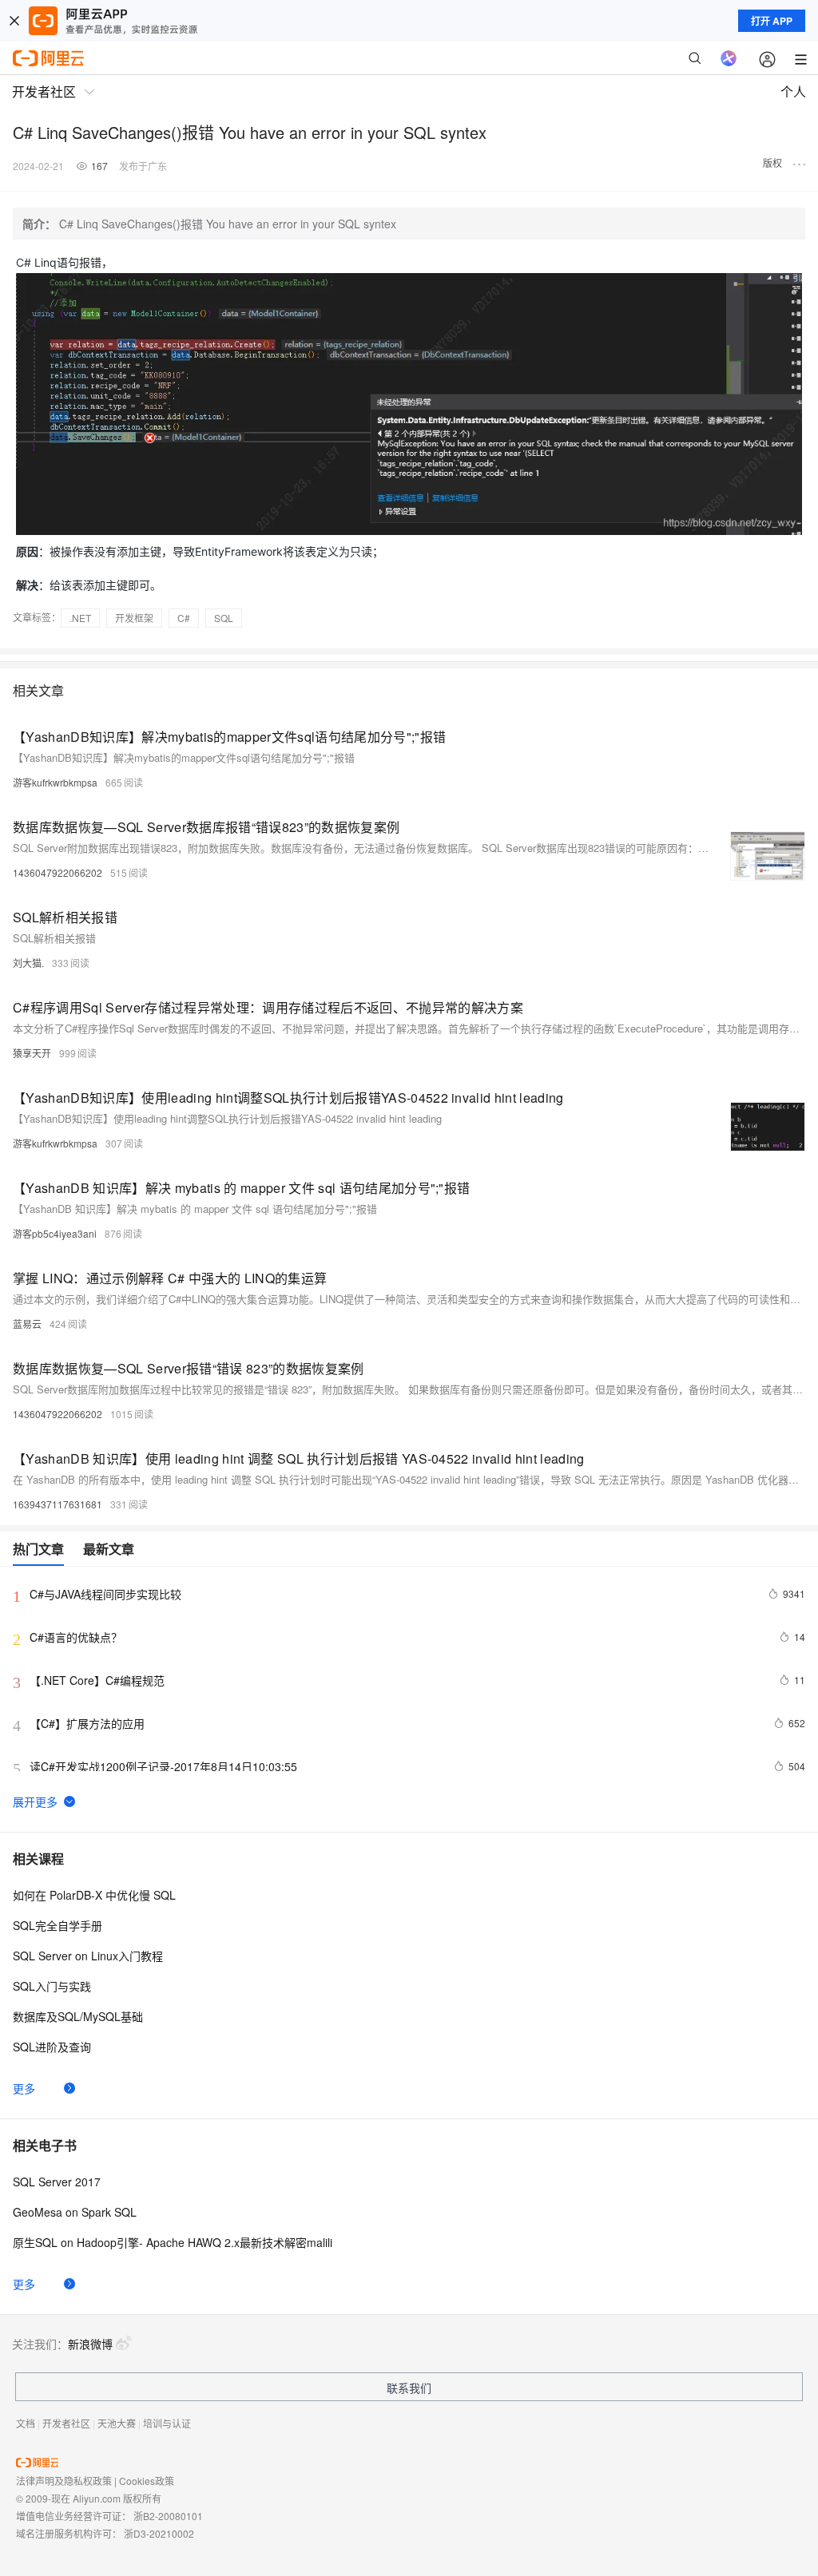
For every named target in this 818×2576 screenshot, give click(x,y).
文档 (26, 2423)
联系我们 (409, 2388)
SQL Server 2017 (57, 2182)
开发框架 (134, 618)
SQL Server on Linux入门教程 (88, 1956)
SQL (224, 618)
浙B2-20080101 (168, 2516)
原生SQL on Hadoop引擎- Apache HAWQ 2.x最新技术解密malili (173, 2242)
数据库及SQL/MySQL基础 (78, 2016)
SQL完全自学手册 (58, 1925)
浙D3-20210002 (159, 2533)
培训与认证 (167, 2423)
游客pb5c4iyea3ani (55, 1233)
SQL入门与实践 (52, 1986)
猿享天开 (32, 1053)
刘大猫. (28, 963)
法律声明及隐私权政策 (64, 2481)
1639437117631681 (58, 1504)
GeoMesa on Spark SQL (75, 2212)
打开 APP (772, 21)
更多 (24, 2088)
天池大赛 (117, 2423)
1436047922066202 (58, 872)
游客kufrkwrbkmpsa (55, 782)
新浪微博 (90, 2344)
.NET (80, 618)
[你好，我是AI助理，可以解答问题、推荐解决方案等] (729, 58)
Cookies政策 (147, 2481)
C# (184, 618)
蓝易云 (27, 1324)
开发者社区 (66, 2423)
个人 (793, 91)
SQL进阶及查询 (52, 2047)
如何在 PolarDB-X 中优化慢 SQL (94, 1895)
